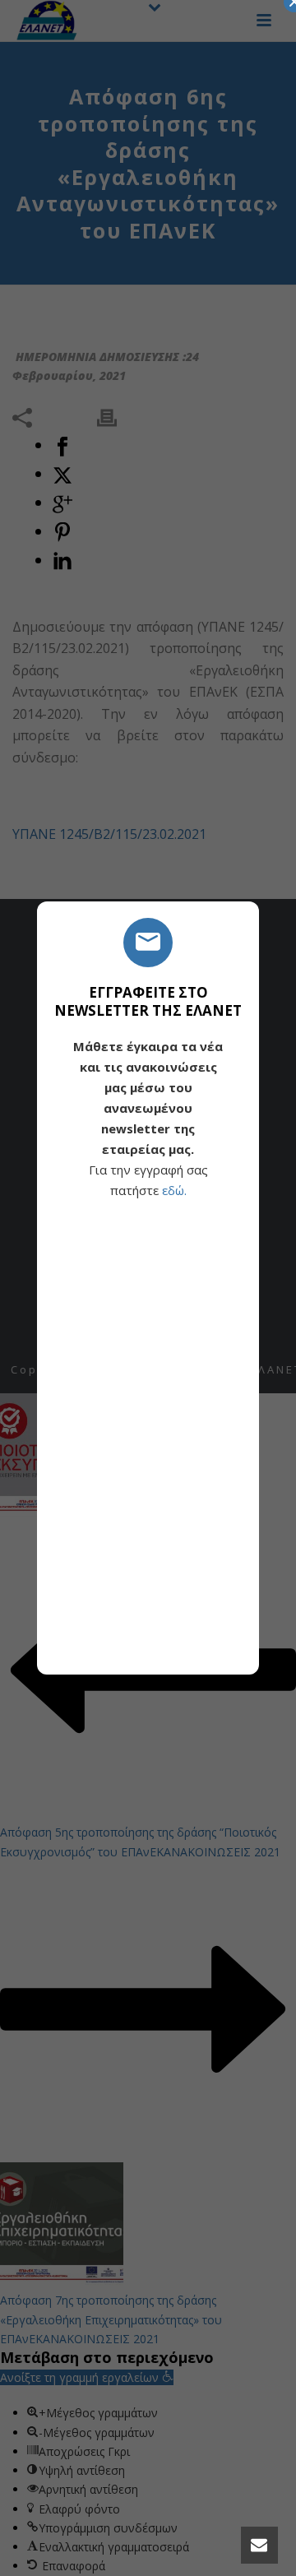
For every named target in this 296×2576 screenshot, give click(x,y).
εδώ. (174, 1190)
